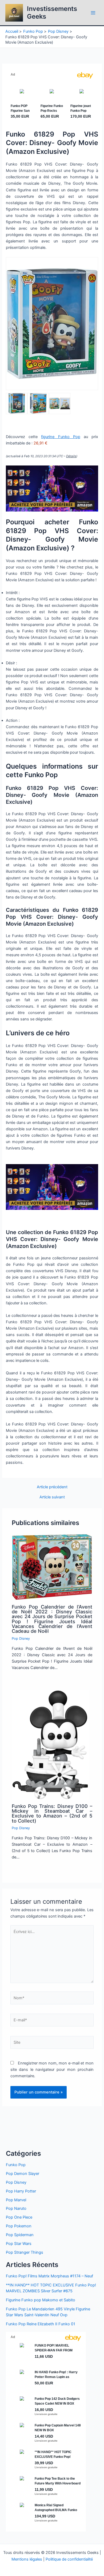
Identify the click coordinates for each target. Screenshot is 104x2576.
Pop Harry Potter (21, 2191)
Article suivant (52, 1497)
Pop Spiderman (20, 2235)
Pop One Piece (19, 2217)
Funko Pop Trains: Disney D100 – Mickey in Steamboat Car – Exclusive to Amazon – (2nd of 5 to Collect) (52, 1813)
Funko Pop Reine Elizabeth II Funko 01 (41, 2324)
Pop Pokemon (19, 2226)
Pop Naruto (16, 2208)
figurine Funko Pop (61, 437)
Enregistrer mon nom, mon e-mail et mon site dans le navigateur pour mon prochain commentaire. (52, 2070)
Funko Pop (16, 2165)
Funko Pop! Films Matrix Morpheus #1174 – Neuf (49, 2276)
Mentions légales (27, 2559)
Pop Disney (21, 1639)
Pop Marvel (16, 2200)
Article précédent (52, 1487)
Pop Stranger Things (25, 2252)
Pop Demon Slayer (23, 2174)
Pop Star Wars (19, 2244)
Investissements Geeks (52, 12)
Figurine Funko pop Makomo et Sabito (41, 2300)
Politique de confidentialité (69, 2559)
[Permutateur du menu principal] (93, 13)
